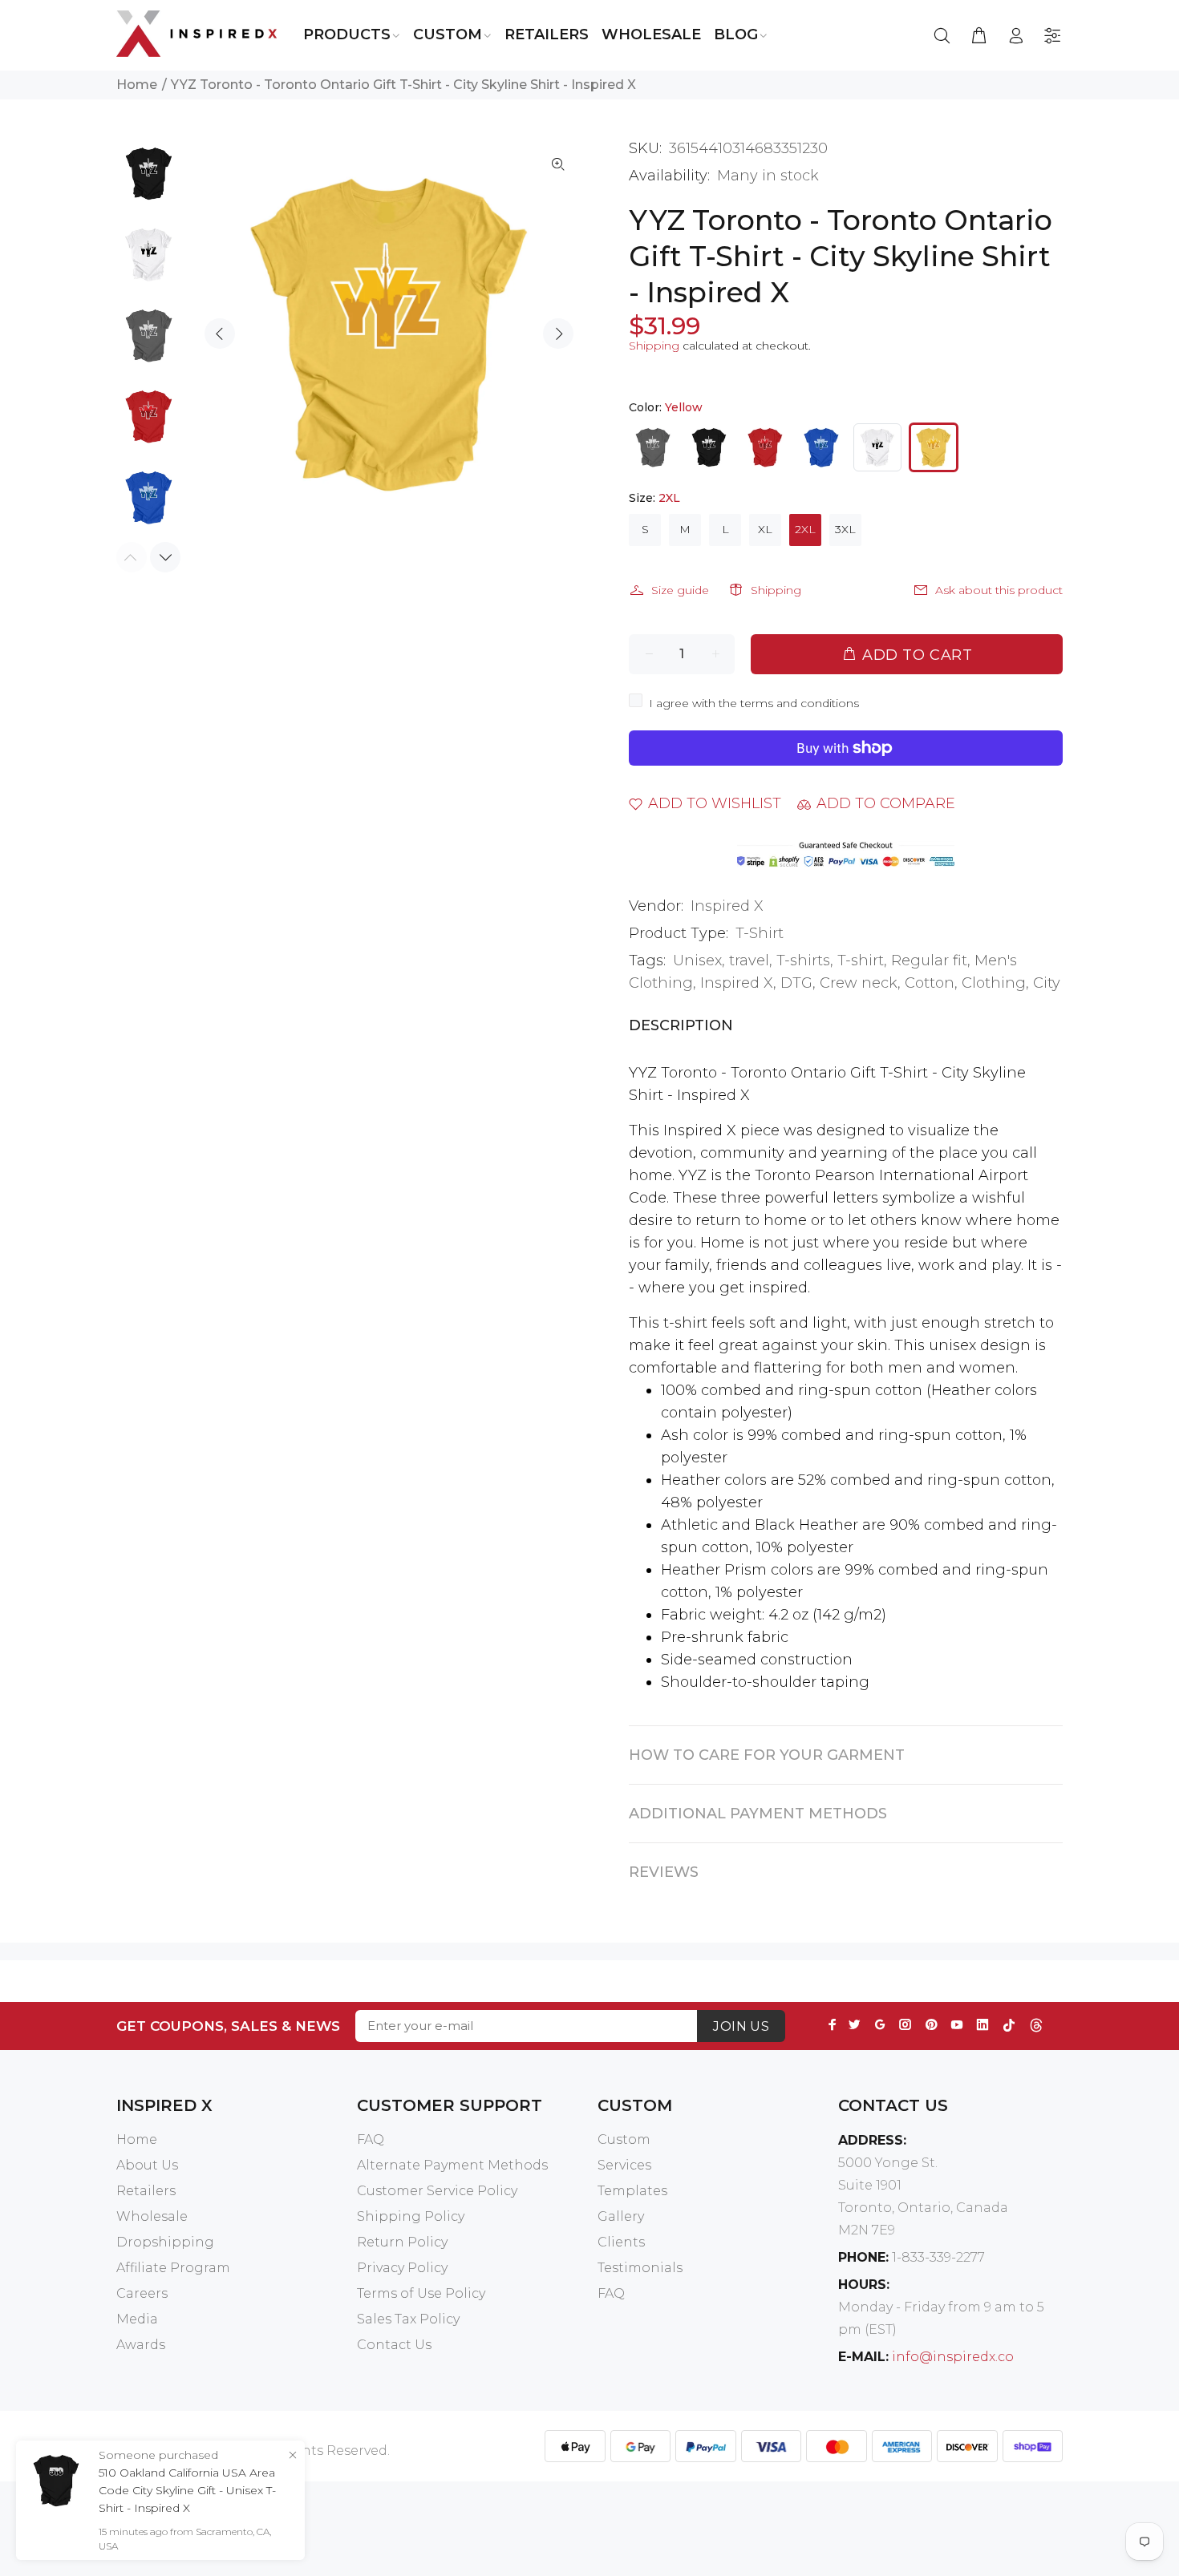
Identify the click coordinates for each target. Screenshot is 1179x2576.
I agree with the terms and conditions (754, 703)
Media (137, 2319)
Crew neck (859, 983)
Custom (624, 2139)
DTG (796, 983)
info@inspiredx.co (953, 2357)
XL (765, 529)
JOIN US (741, 2026)
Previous (220, 334)
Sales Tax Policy (408, 2319)
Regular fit (929, 960)
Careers (142, 2293)
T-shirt (861, 960)
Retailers (146, 2191)
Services (624, 2165)
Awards (141, 2345)
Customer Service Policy (437, 2191)
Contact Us (394, 2345)
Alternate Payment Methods (452, 2165)
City (1047, 983)
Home (137, 85)
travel (749, 960)
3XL (845, 529)
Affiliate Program (173, 2268)
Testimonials (640, 2268)
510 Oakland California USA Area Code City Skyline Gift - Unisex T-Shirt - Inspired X (187, 2490)
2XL (805, 529)
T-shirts (803, 960)
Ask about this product (999, 590)
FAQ (371, 2139)
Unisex (697, 960)
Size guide (680, 590)
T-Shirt (760, 933)
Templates (632, 2191)
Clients (621, 2242)
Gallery (621, 2216)
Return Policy (402, 2242)
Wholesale (152, 2216)
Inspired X (727, 906)
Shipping (654, 346)
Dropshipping (165, 2242)
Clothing (994, 983)
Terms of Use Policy (421, 2293)
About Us (147, 2165)
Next (558, 334)
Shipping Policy (411, 2216)
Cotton (930, 983)
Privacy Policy (402, 2268)
